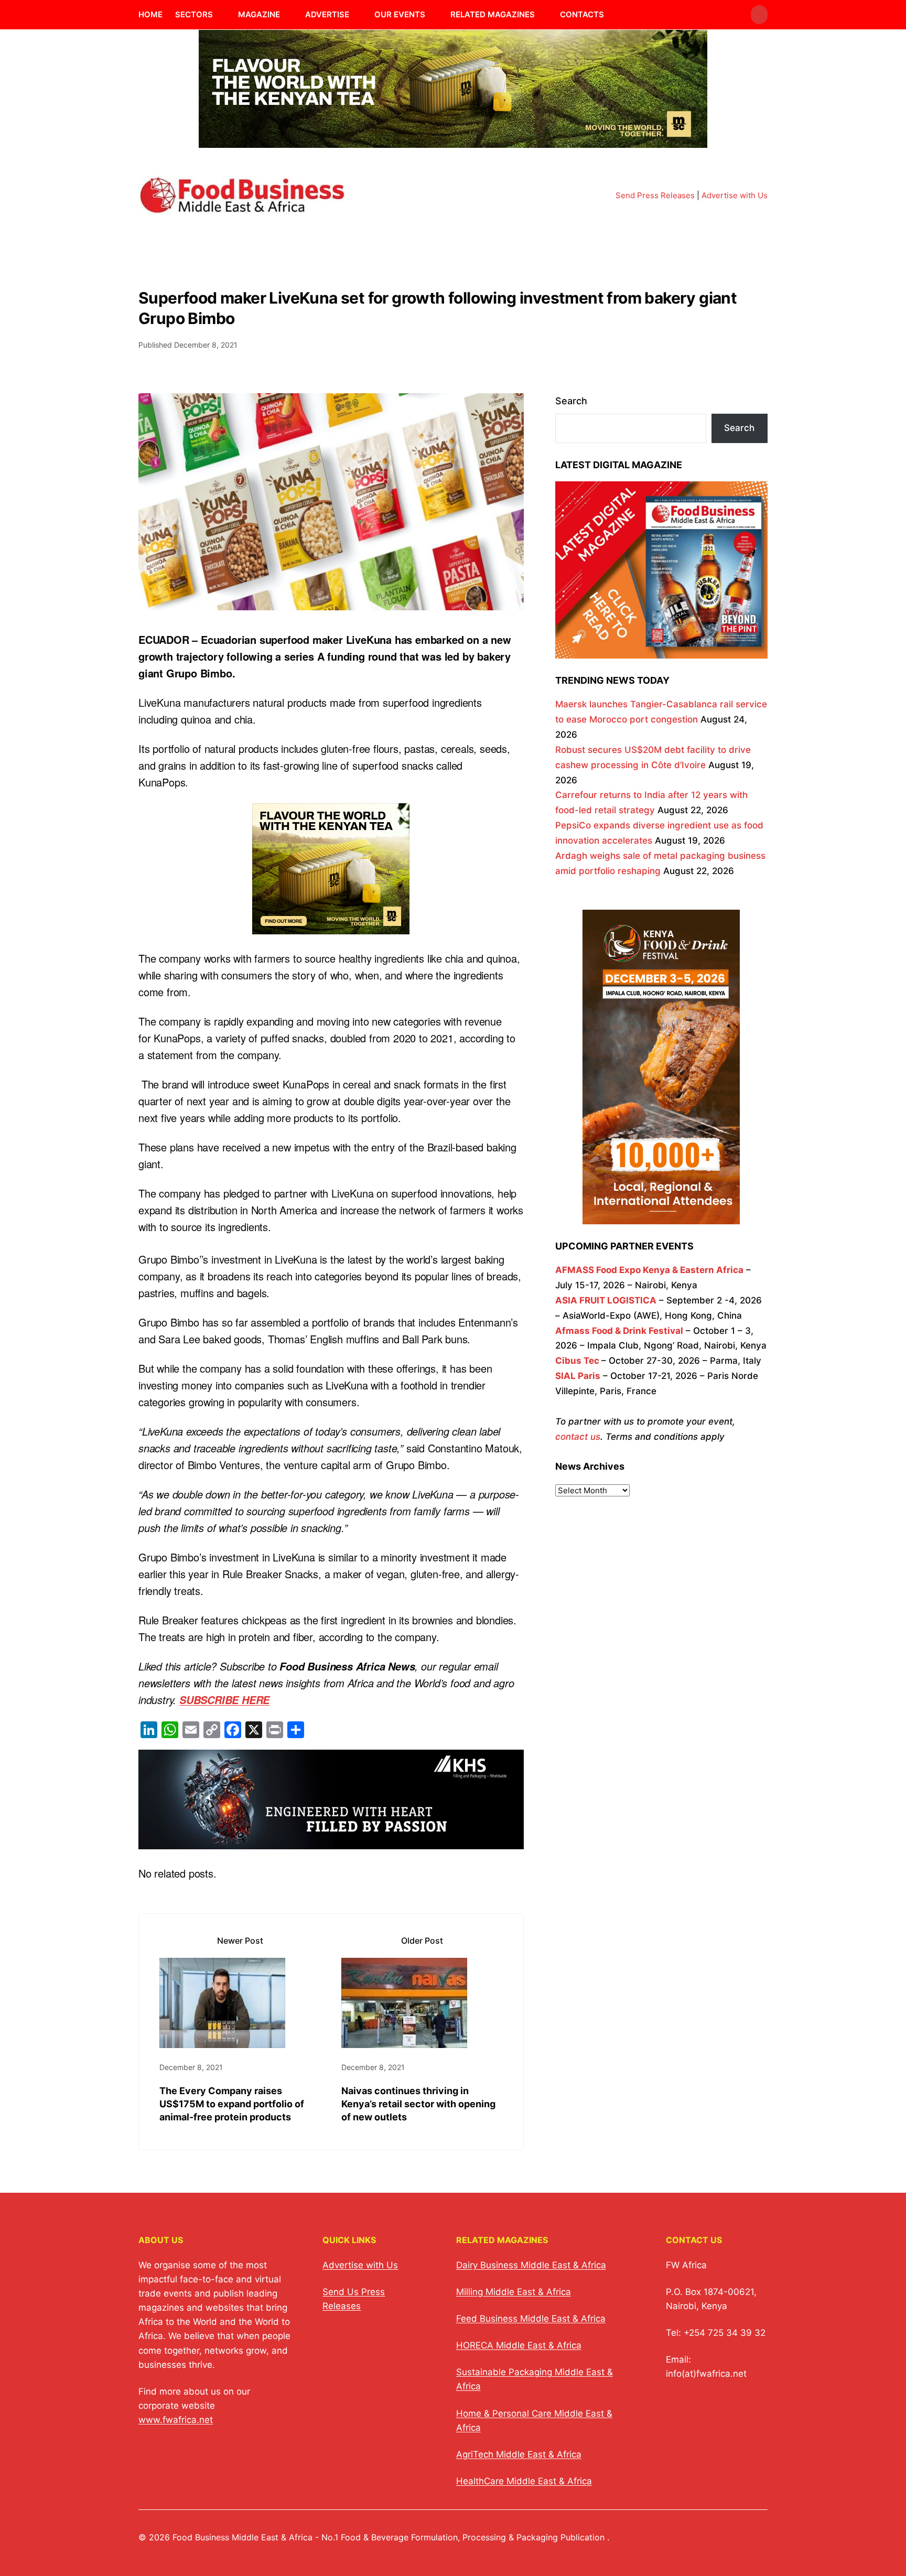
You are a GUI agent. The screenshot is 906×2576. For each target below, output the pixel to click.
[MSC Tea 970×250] (453, 141)
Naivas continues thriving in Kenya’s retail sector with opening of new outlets (418, 2104)
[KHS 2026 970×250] (331, 1841)
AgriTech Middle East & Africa (519, 2454)
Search (571, 401)
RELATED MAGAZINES (493, 14)
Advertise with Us (735, 195)
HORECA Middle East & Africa (519, 2345)
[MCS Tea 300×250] (331, 926)
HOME (150, 14)
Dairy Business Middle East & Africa (531, 2265)
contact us (578, 1437)
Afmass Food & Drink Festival (619, 1331)
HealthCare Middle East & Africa (524, 2481)
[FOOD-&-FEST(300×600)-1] (661, 1216)
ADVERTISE (327, 14)
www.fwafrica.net (176, 2420)
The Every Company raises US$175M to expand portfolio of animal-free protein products (232, 2104)
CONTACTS (582, 14)
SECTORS (194, 14)
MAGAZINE (259, 14)
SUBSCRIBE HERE (224, 1700)
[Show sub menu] (219, 15)
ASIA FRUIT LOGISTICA (606, 1300)
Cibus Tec (577, 1361)
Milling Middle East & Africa (514, 2292)
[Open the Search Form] (759, 15)
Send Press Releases (655, 195)
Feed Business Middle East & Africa (531, 2319)
